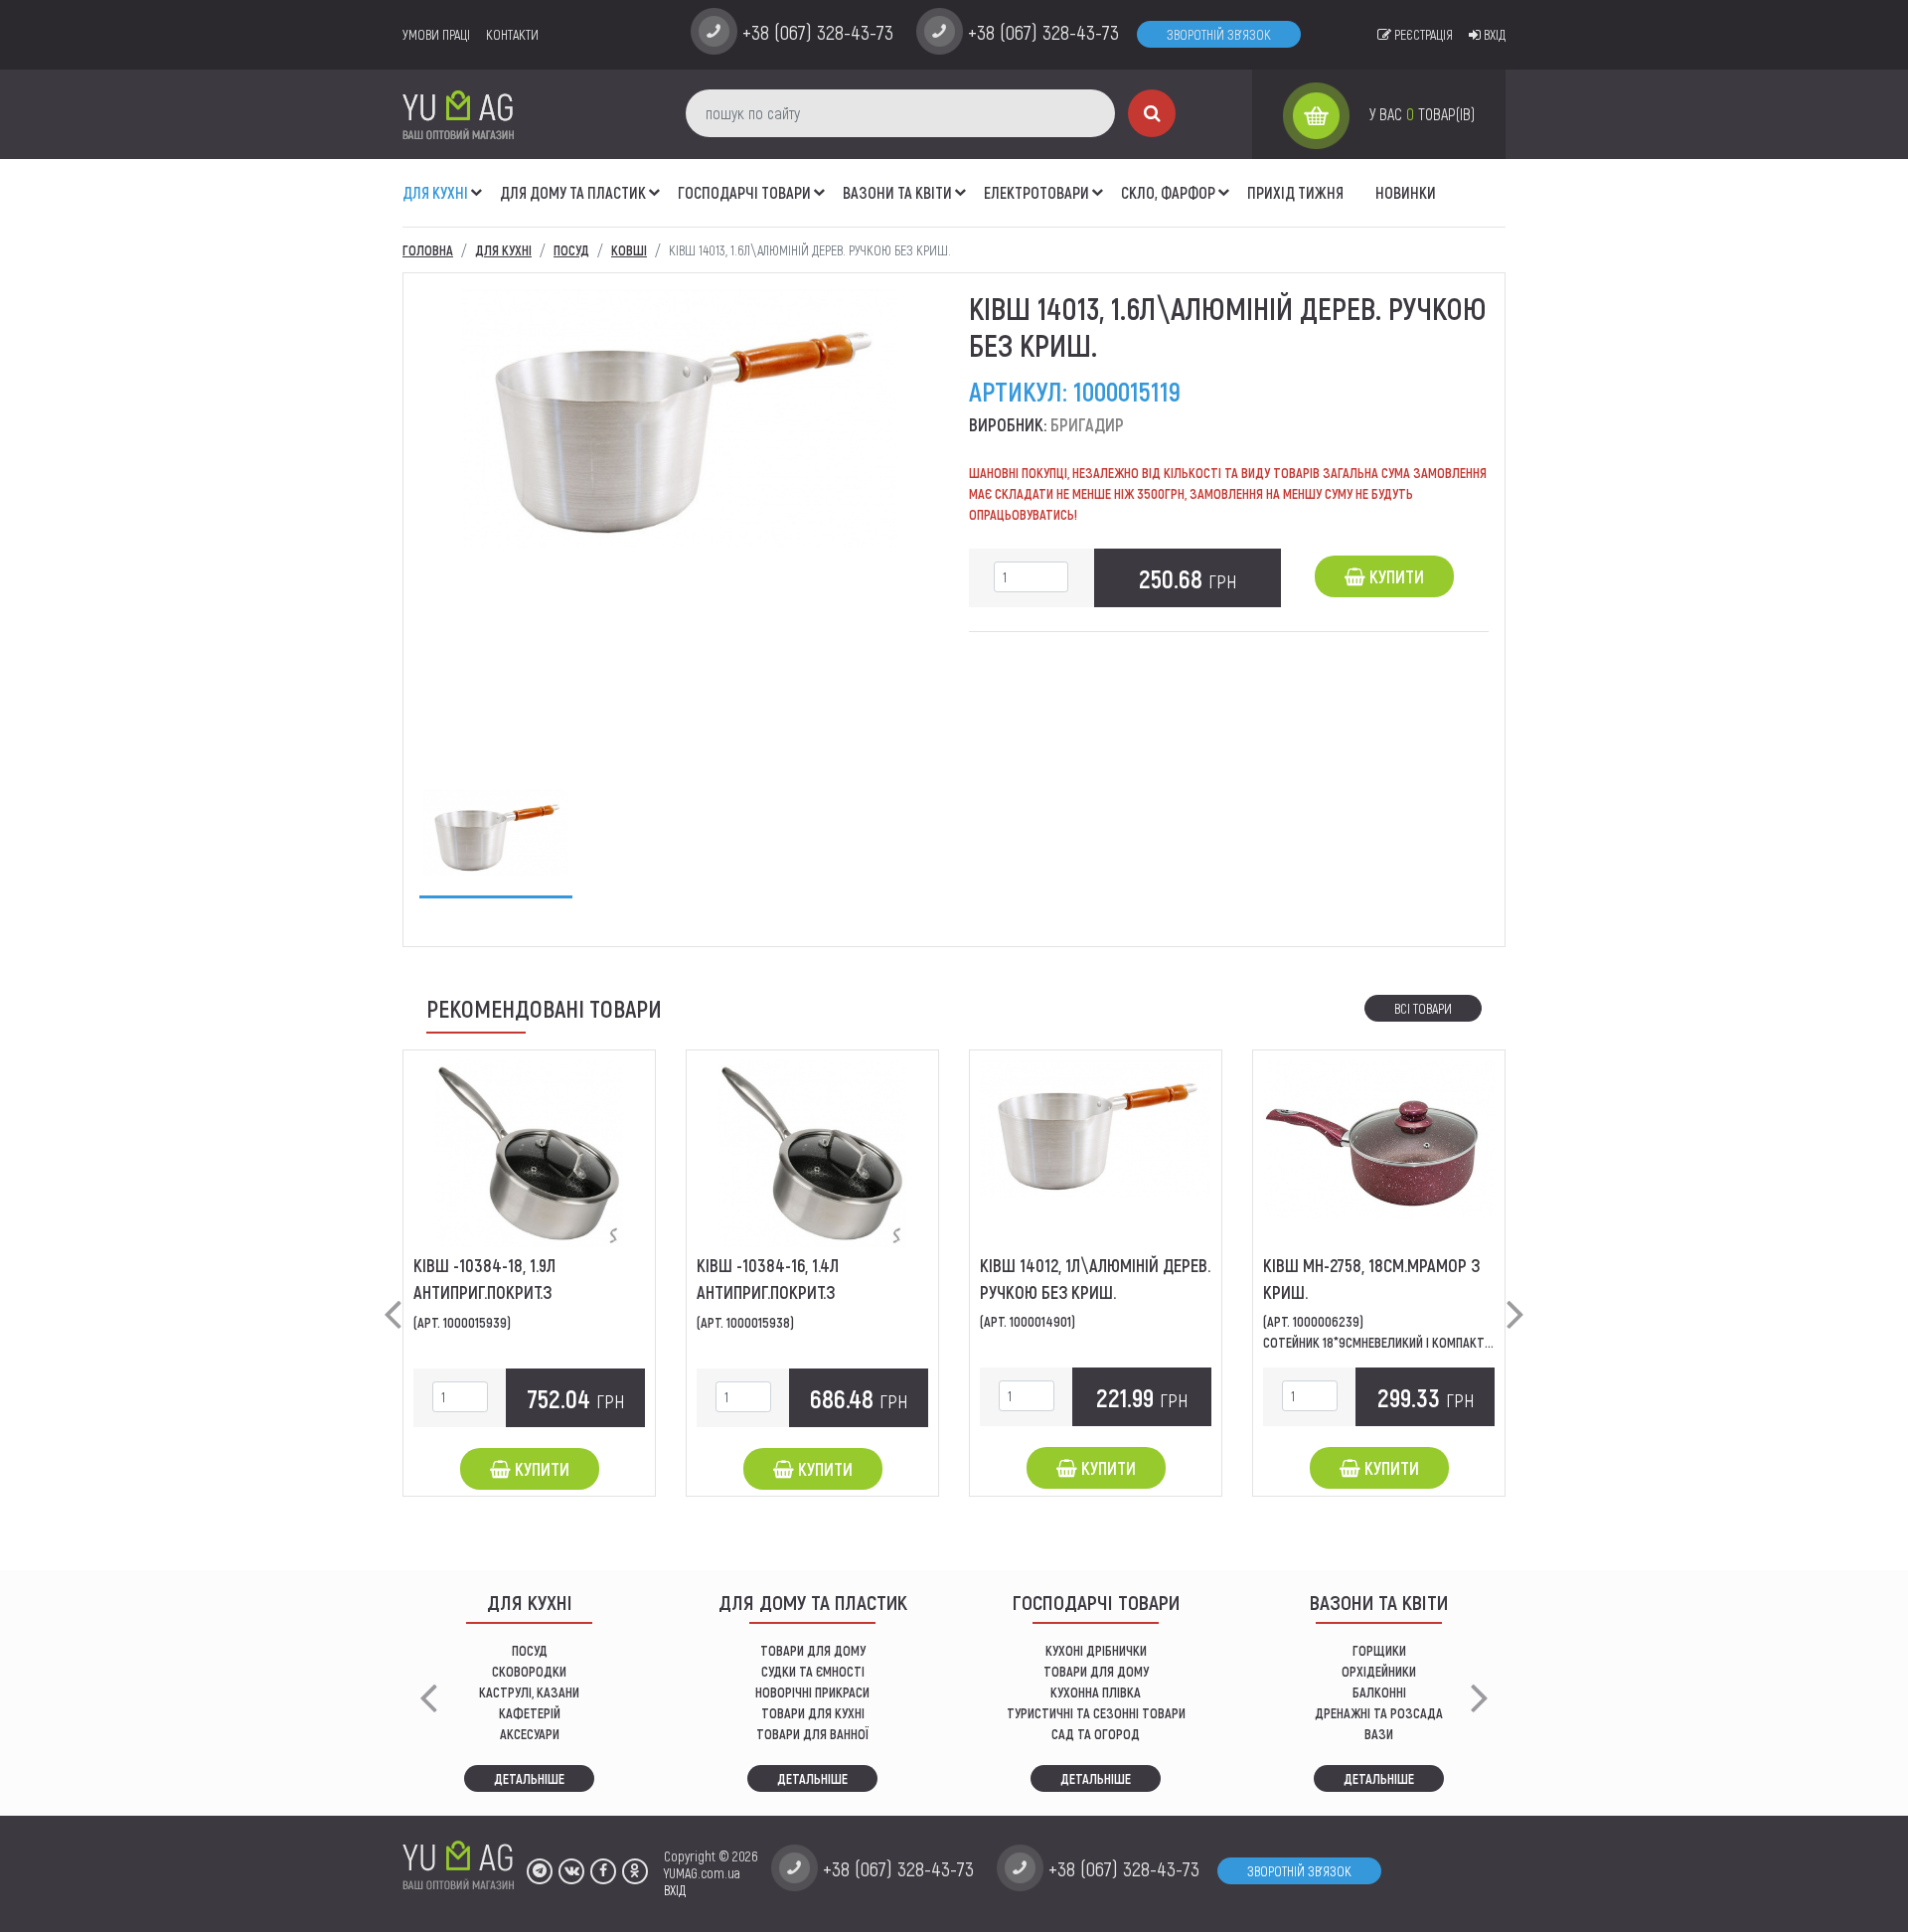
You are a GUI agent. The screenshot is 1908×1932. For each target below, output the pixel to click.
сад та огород (1096, 1734)
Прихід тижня (1295, 192)
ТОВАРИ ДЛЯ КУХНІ (813, 1713)
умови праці (436, 34)
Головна (428, 250)
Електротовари (1036, 192)
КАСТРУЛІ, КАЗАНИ (529, 1692)
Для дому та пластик (573, 192)
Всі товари (1423, 1008)
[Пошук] (1152, 113)
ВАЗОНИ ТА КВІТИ (897, 192)
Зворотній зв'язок (1219, 34)
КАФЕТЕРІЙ (530, 1713)
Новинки (1406, 192)
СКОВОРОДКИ (529, 1671)
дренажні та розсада (1379, 1713)
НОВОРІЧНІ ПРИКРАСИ (812, 1692)
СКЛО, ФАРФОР (1168, 192)
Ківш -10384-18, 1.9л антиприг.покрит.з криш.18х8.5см (484, 1292)
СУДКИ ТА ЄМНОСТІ (813, 1671)
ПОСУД (530, 1650)
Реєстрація (1422, 34)
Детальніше (529, 1778)
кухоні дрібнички (1096, 1650)
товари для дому (1096, 1671)
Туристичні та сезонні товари (1096, 1713)
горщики (1379, 1650)
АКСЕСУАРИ (530, 1734)
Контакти (512, 34)
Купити (1395, 576)
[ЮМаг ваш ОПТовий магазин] (458, 114)
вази (1379, 1734)
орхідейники (1379, 1671)
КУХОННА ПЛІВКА (1096, 1692)
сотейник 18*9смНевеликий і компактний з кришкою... (1424, 1342)
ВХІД (675, 1890)
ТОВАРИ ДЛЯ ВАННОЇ (812, 1734)
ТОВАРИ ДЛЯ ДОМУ (813, 1650)
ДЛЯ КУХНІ (435, 192)
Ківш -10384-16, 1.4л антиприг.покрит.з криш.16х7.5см (768, 1292)
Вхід (1493, 34)
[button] (477, 182)
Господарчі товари (744, 192)
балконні (1379, 1692)
